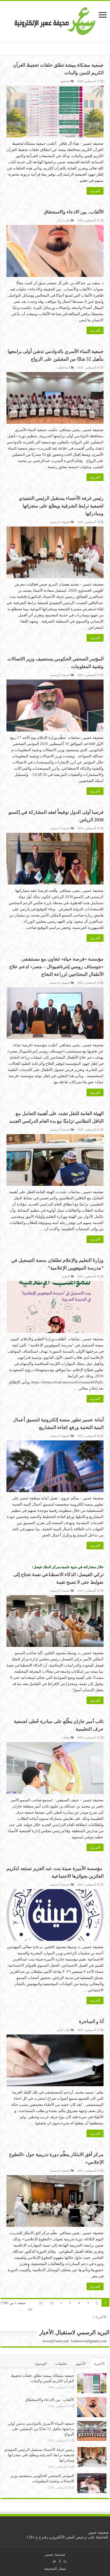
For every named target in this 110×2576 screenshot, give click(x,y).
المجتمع (65, 81)
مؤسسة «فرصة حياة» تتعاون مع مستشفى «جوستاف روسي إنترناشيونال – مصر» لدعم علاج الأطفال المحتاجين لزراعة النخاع (56, 967)
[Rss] (65, 2562)
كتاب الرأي (63, 220)
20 (41, 2303)
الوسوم (41, 2364)
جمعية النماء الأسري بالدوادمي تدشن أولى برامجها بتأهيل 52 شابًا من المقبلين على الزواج (41, 2429)
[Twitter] (54, 2562)
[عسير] (55, 20)
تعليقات (61, 2364)
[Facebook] (60, 2562)
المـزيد (95, 191)
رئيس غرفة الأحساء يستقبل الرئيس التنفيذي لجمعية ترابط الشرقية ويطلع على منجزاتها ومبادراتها (61, 506)
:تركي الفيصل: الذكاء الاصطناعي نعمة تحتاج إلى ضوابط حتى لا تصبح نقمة (58, 1574)
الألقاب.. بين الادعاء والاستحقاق (74, 212)
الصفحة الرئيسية (60, 522)
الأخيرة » (100, 2317)
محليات (66, 1737)
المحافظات (63, 368)
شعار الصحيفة (55, 2569)
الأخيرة (99, 2364)
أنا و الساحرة (91, 2021)
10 (52, 2303)
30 (30, 2310)
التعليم (66, 1276)
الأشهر (81, 2364)
